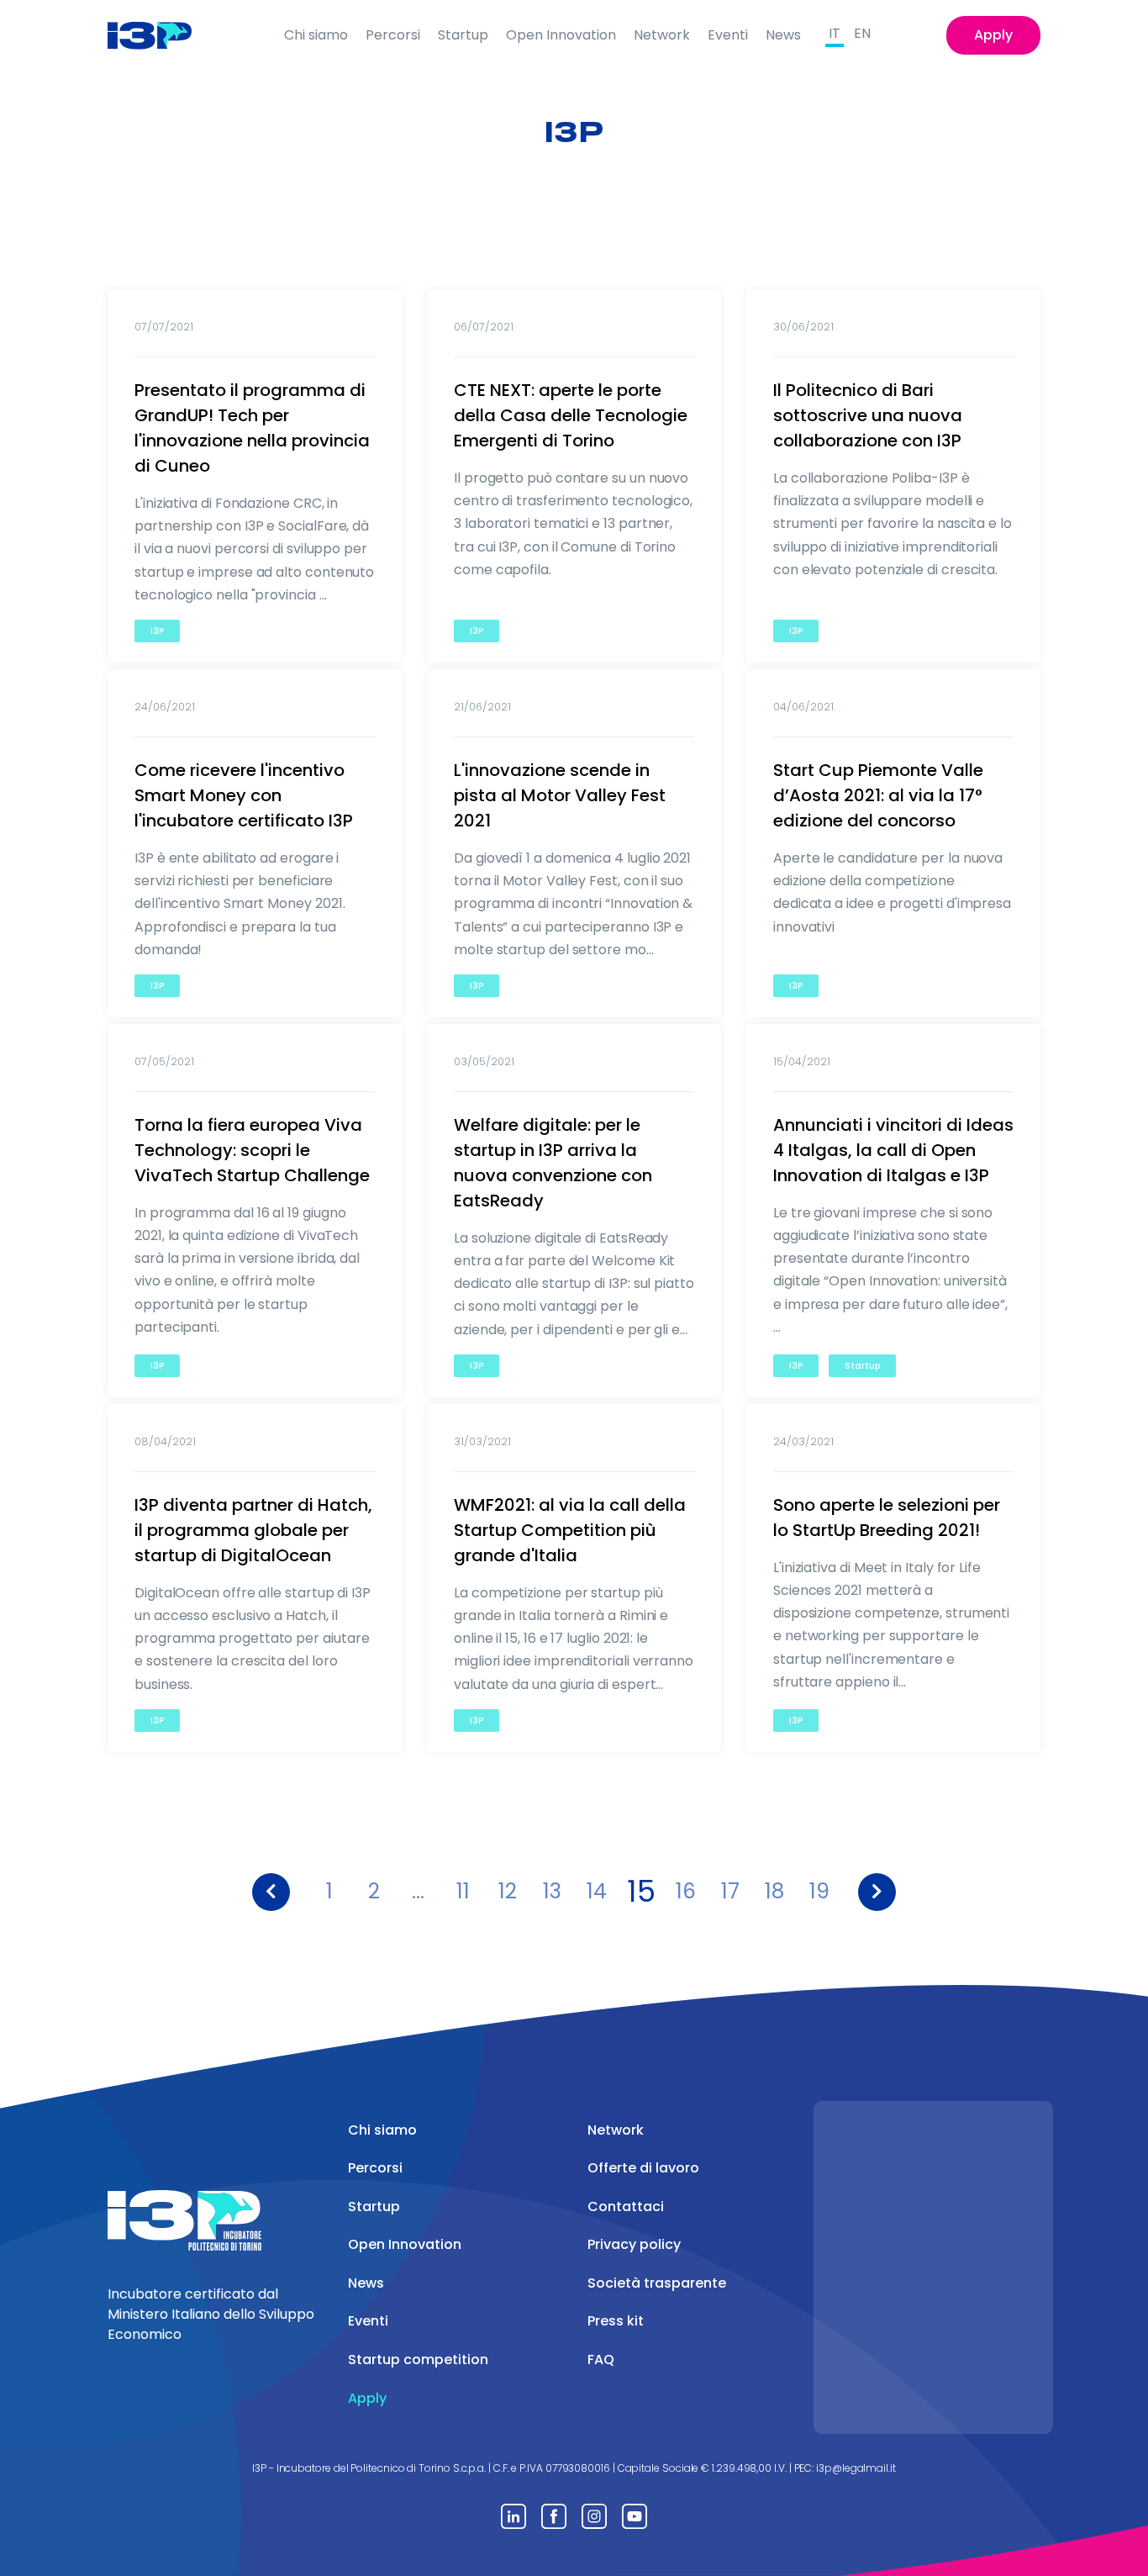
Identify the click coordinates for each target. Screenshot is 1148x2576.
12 (508, 1891)
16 (686, 1891)
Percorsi (393, 35)
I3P (157, 631)
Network (662, 35)
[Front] (163, 35)
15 (641, 1892)
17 (730, 1891)
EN (862, 33)
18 (774, 1891)
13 (552, 1891)
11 (463, 1891)
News (783, 35)
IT (835, 33)
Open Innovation (561, 35)
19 (819, 1891)
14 (597, 1891)
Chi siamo (316, 35)
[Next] (877, 1892)
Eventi (728, 35)
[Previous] (271, 1892)
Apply (993, 35)
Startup (463, 35)
